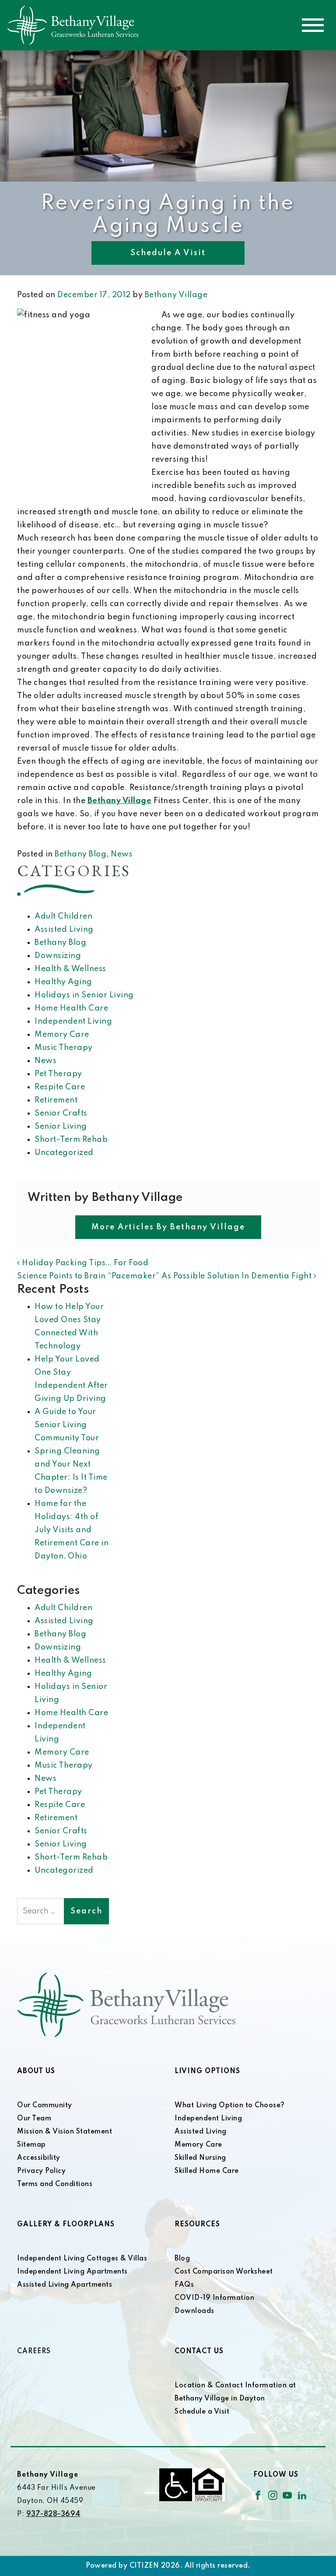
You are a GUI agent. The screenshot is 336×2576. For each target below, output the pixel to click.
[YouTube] (287, 2495)
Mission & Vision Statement (65, 2132)
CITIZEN (144, 2566)
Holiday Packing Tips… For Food (84, 1263)
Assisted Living (64, 930)
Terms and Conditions (55, 2184)
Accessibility (39, 2158)
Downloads (194, 2311)
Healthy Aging (63, 982)
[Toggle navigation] (313, 25)
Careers (34, 2351)
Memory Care (62, 1035)
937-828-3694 (53, 2514)
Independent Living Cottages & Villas (82, 2259)
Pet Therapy (58, 1074)
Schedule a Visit (168, 253)
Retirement (56, 1100)
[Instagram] (273, 2495)
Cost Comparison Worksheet (224, 2272)
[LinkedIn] (302, 2495)
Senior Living (61, 1127)
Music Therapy (64, 1048)
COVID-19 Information (214, 2298)
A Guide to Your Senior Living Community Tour (67, 1425)
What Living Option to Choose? (230, 2106)
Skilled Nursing (200, 2158)
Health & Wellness (70, 969)
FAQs (184, 2285)
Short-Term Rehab (71, 1140)
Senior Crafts (61, 1113)
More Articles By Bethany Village (168, 1227)
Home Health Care (71, 1008)
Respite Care (60, 1087)
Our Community (45, 2106)
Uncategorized (64, 1153)
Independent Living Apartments (72, 2272)
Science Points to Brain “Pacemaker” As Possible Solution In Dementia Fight (165, 1276)
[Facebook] (258, 2495)
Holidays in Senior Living (84, 995)
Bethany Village (176, 295)
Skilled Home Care (207, 2171)
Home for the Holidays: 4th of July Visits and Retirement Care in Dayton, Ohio (72, 1530)
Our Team (34, 2119)
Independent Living (73, 1021)
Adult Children (63, 916)
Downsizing (58, 956)
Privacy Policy (41, 2171)
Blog (182, 2259)
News (122, 854)
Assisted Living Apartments (65, 2285)
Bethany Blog (80, 854)
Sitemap (31, 2145)
